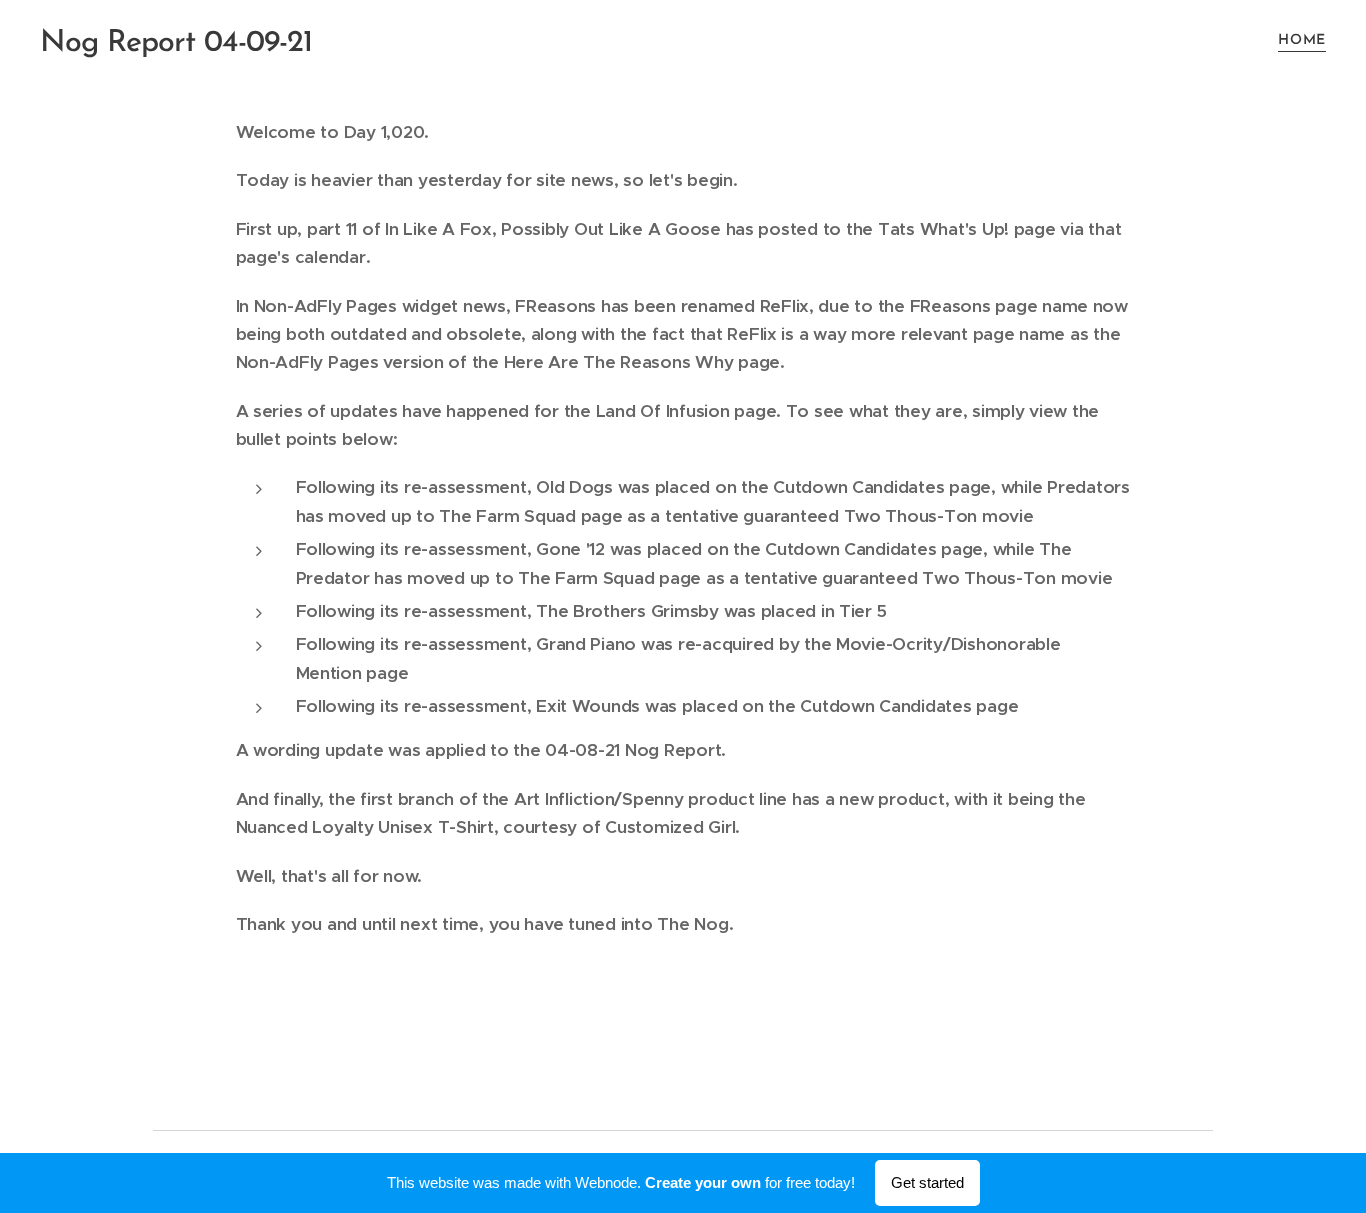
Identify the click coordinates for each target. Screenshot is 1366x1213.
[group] (693, 604)
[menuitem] (1299, 41)
